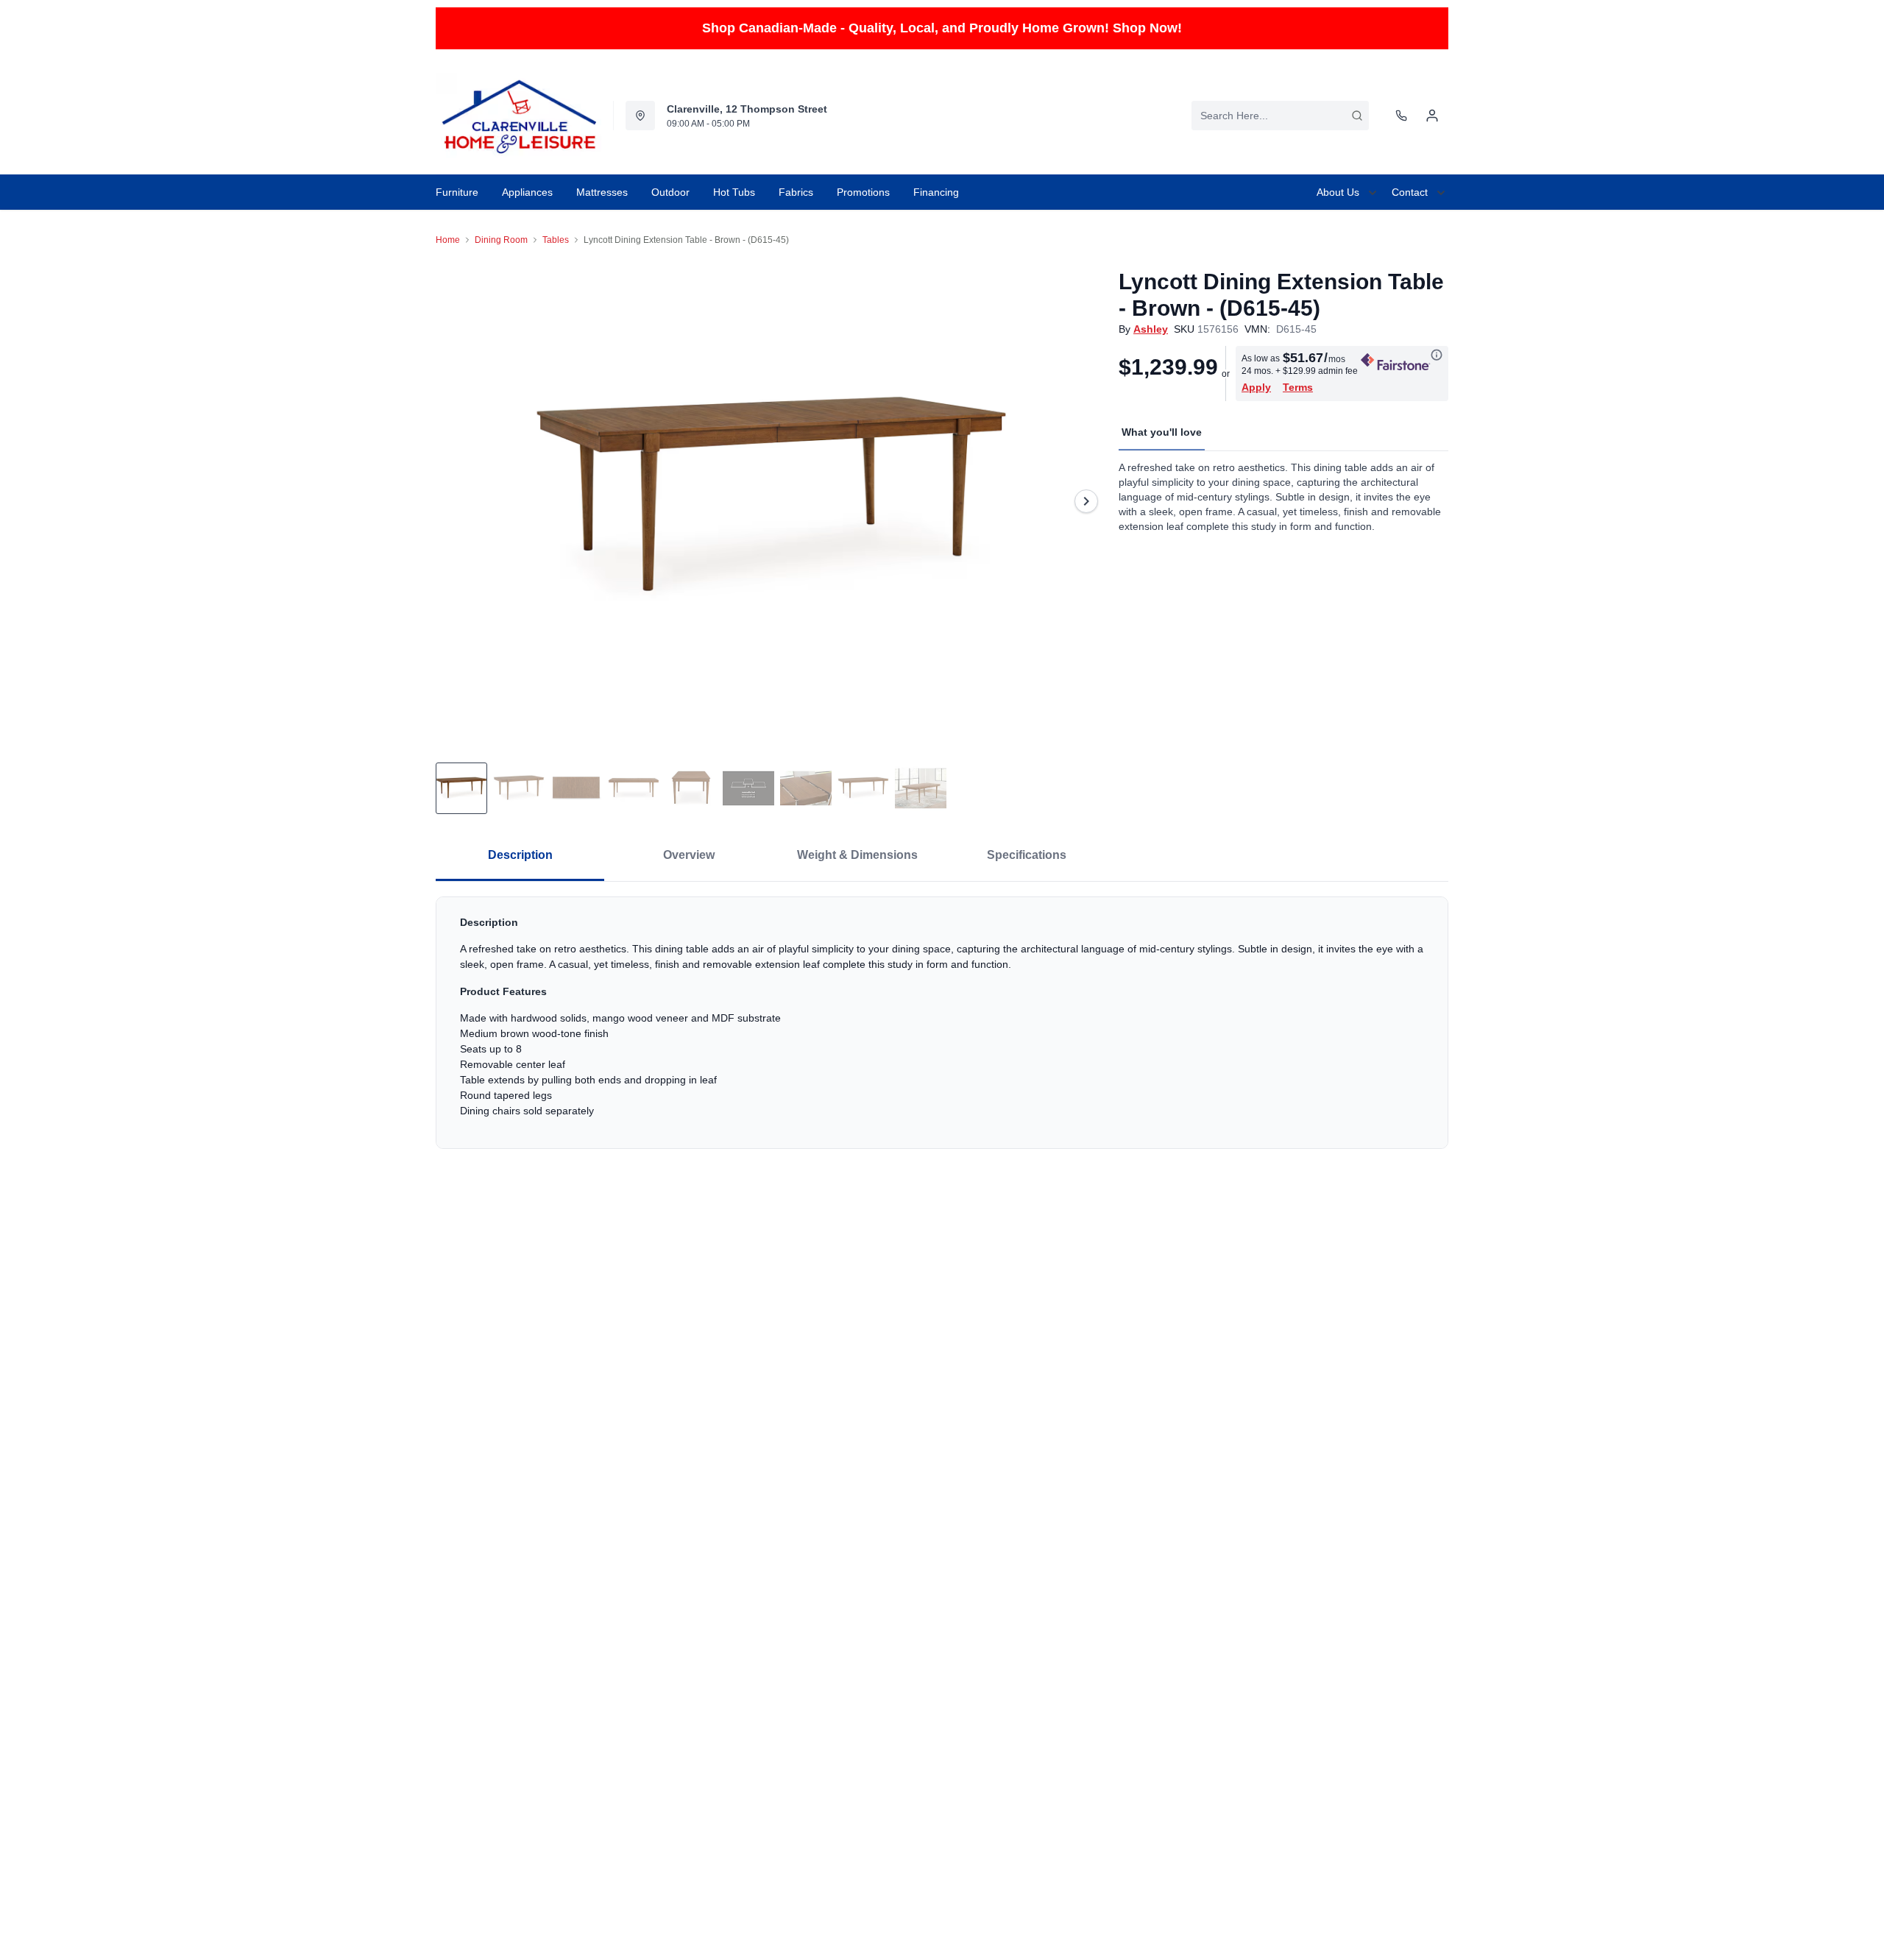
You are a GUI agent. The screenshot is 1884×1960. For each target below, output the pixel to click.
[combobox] (1280, 116)
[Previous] (456, 501)
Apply (1256, 387)
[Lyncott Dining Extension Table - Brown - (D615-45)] (771, 501)
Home (448, 240)
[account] (1432, 116)
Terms (1298, 387)
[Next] (1086, 501)
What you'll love (1162, 432)
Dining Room (501, 240)
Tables (556, 240)
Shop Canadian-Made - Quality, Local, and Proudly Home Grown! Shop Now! (942, 28)
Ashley (1151, 329)
